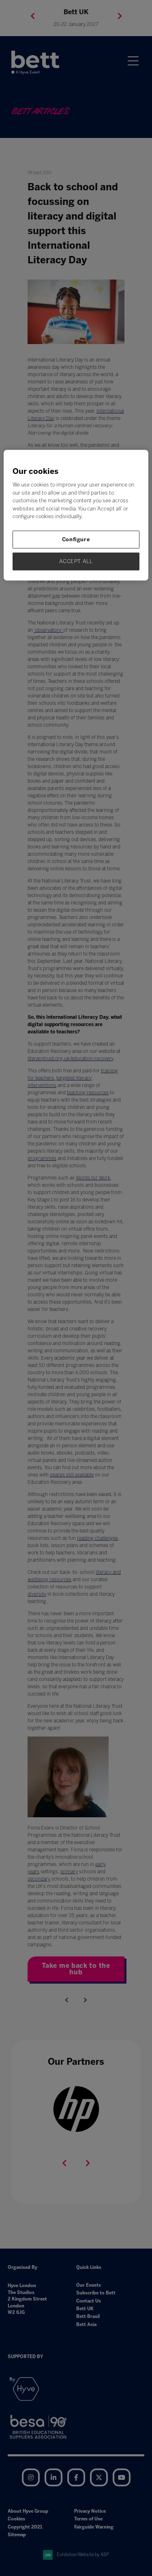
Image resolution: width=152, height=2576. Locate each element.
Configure (76, 539)
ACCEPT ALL (76, 561)
